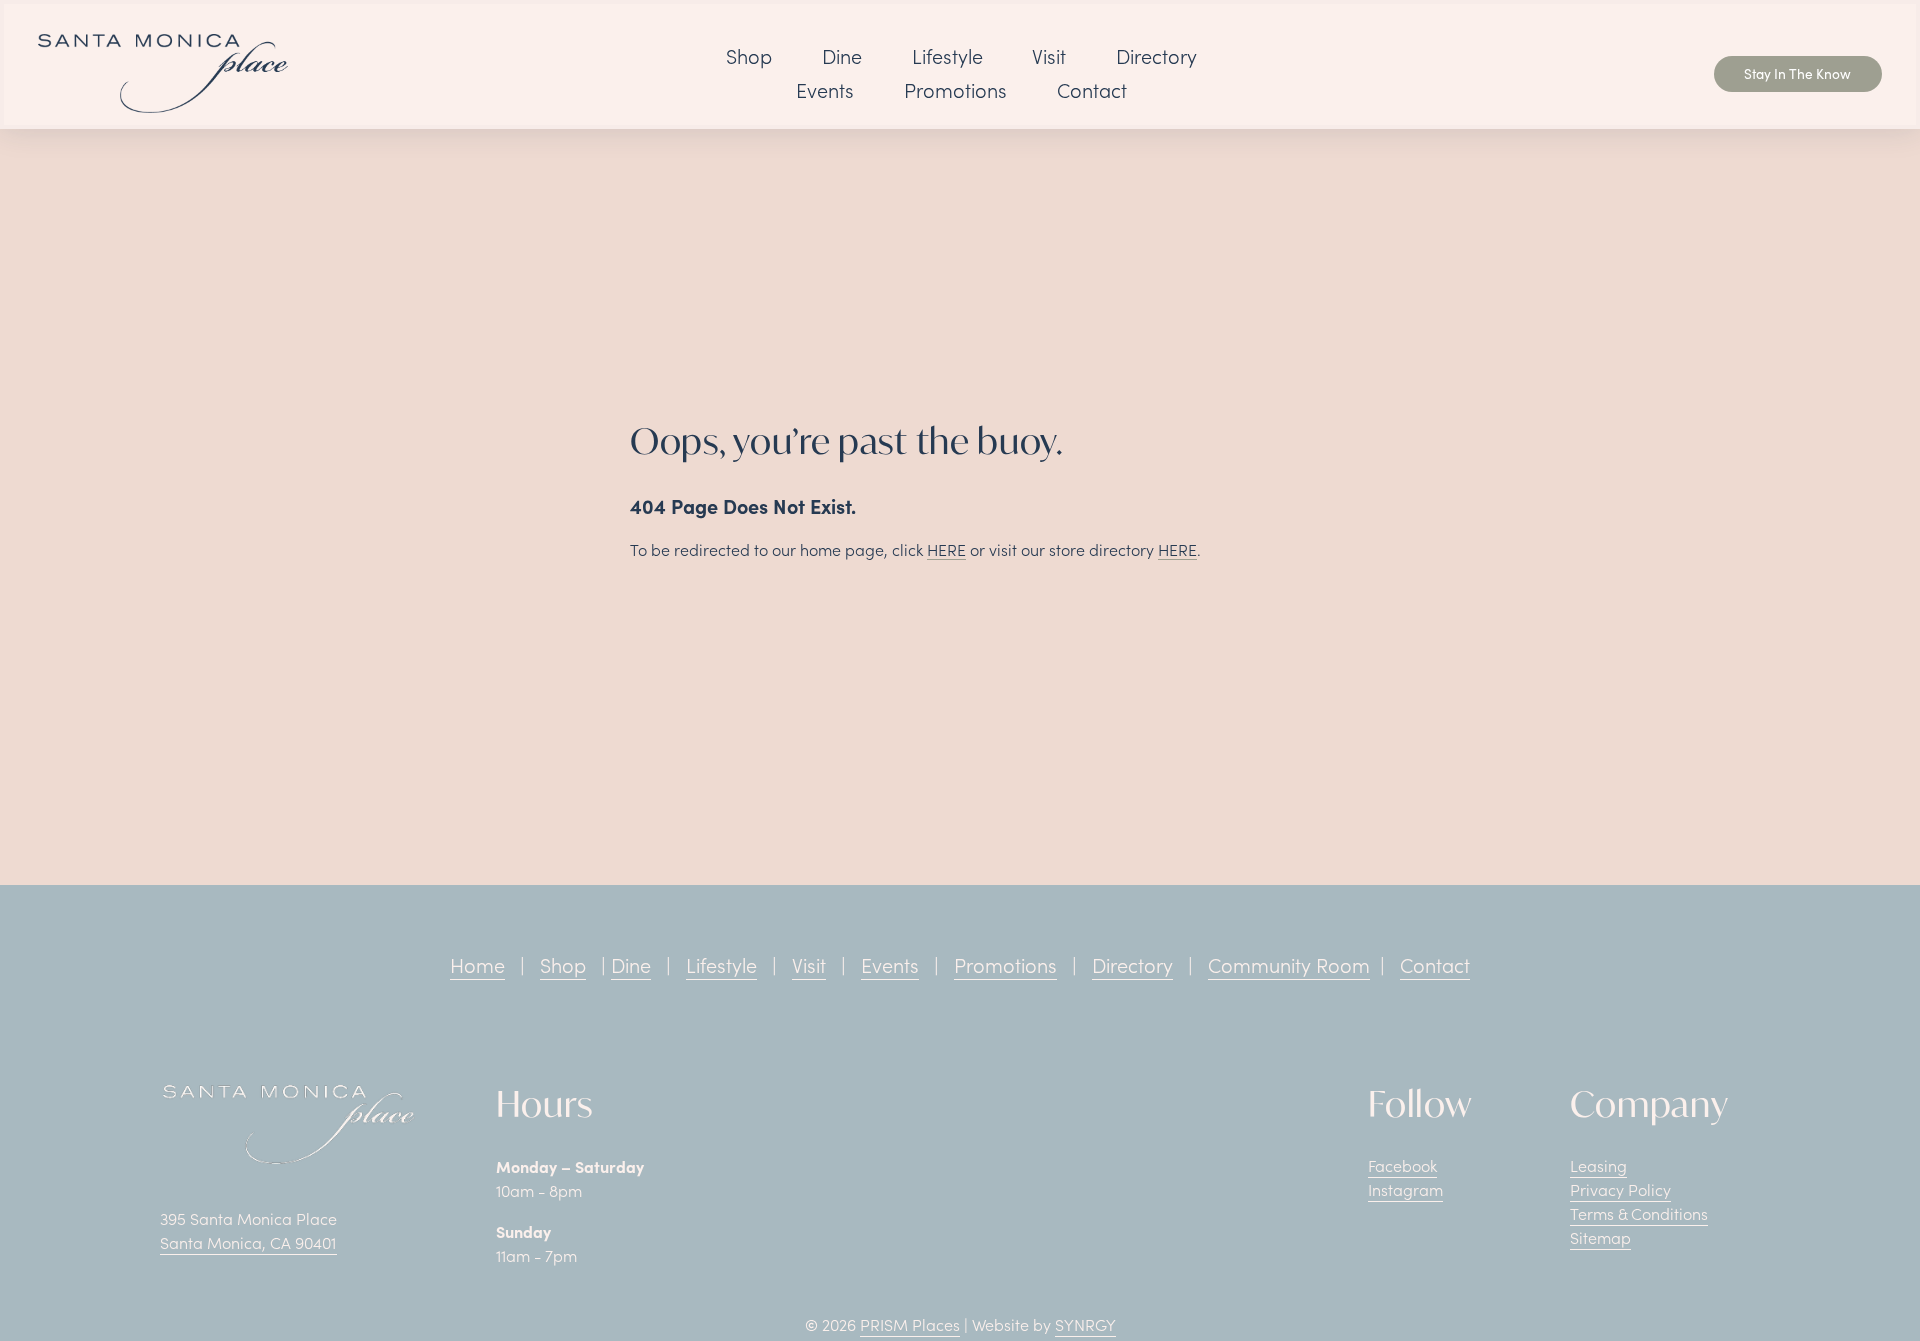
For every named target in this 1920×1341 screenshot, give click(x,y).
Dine (842, 56)
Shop (749, 56)
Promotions (955, 90)
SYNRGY (1085, 1324)
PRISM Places (910, 1324)
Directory (1156, 56)
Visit (1049, 56)
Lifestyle (947, 56)
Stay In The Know (1797, 73)
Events (825, 90)
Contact (1092, 90)
